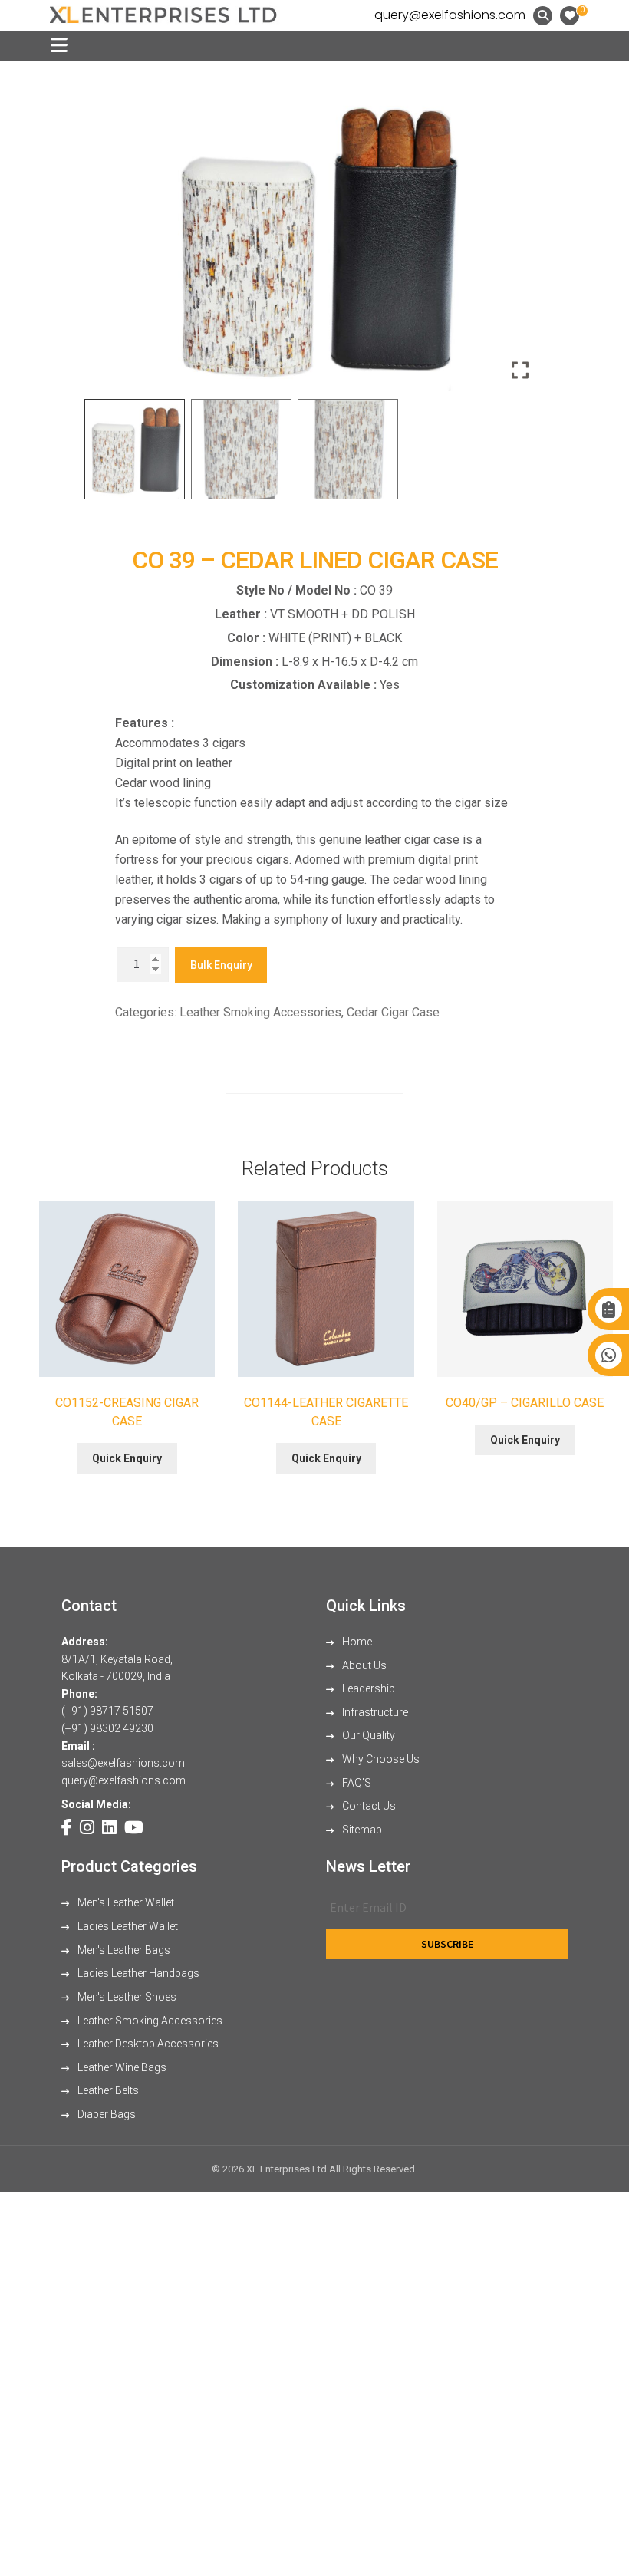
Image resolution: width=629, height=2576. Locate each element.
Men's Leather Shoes (126, 1997)
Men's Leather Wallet (125, 1902)
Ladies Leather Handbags (137, 1973)
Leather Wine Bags (121, 2067)
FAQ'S (356, 1783)
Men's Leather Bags (123, 1950)
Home (356, 1642)
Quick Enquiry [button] (127, 1458)
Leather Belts (107, 2090)
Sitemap (361, 1830)
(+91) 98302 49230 (107, 1728)
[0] (570, 16)
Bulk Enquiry (221, 965)
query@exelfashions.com (450, 15)
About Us (363, 1665)
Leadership (367, 1688)
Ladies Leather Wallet (127, 1926)
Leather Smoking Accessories (260, 1012)
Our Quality (367, 1735)
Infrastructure (374, 1712)
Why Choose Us (380, 1759)
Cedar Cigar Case (393, 1012)
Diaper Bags (105, 2114)
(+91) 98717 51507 (107, 1711)
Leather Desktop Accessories (147, 2044)
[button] (522, 244)
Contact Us (368, 1806)
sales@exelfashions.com (123, 1763)
